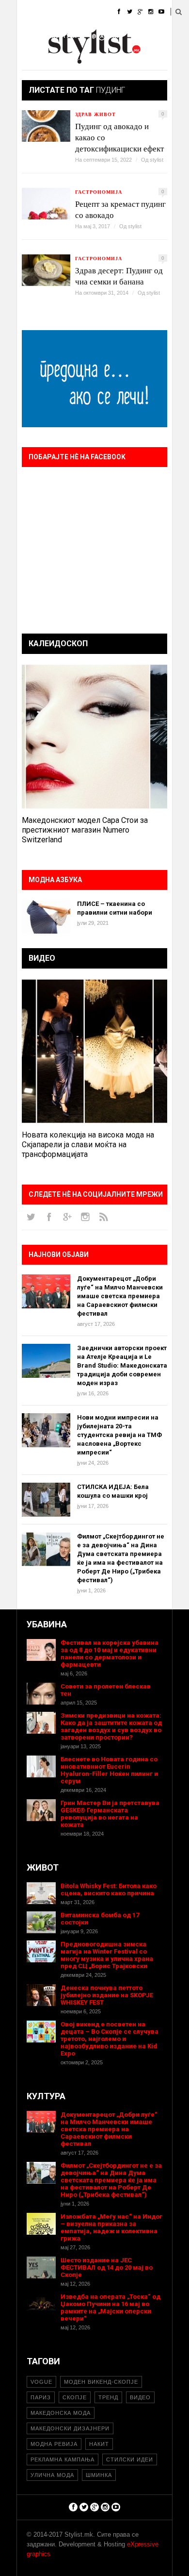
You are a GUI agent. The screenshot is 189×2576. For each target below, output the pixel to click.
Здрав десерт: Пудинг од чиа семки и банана (119, 276)
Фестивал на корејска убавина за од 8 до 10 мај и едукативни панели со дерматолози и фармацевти (110, 1654)
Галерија (31, 60)
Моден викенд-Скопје (101, 2382)
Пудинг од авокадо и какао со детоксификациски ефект (119, 137)
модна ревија (54, 2444)
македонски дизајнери (70, 2428)
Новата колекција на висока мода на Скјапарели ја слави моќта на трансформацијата (88, 1145)
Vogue (41, 2382)
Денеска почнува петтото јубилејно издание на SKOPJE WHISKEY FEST (107, 1995)
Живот (27, 36)
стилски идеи (130, 2459)
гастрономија (99, 192)
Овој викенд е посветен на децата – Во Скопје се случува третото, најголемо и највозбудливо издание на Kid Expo (110, 2039)
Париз (41, 2397)
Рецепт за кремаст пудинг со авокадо (120, 209)
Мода (58, 12)
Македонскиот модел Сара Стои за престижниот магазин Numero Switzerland (85, 830)
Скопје (75, 2397)
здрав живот (95, 114)
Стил (88, 12)
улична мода (52, 2475)
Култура (64, 36)
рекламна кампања (63, 2459)
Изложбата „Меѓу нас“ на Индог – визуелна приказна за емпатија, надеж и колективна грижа (111, 2227)
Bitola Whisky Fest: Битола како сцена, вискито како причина (109, 1890)
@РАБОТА (105, 36)
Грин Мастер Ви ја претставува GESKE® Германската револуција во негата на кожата (110, 1814)
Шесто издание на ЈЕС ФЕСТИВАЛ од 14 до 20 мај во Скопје (107, 2267)
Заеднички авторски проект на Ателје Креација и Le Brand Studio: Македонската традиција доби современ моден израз (122, 1365)
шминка (99, 2475)
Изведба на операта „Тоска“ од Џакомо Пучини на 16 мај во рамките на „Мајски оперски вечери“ (110, 2308)
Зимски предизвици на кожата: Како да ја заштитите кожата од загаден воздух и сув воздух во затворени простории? (111, 1726)
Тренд (108, 2397)
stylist (157, 160)
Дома (26, 12)
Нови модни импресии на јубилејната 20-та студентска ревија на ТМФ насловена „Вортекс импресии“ (119, 1435)
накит (99, 2444)
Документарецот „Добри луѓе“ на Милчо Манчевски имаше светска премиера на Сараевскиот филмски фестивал (120, 1296)
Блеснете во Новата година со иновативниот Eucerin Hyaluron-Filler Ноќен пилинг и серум (109, 1770)
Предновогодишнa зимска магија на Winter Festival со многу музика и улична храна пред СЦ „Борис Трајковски (107, 1955)
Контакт (106, 60)
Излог (70, 60)
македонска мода (61, 2413)
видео (140, 2397)
